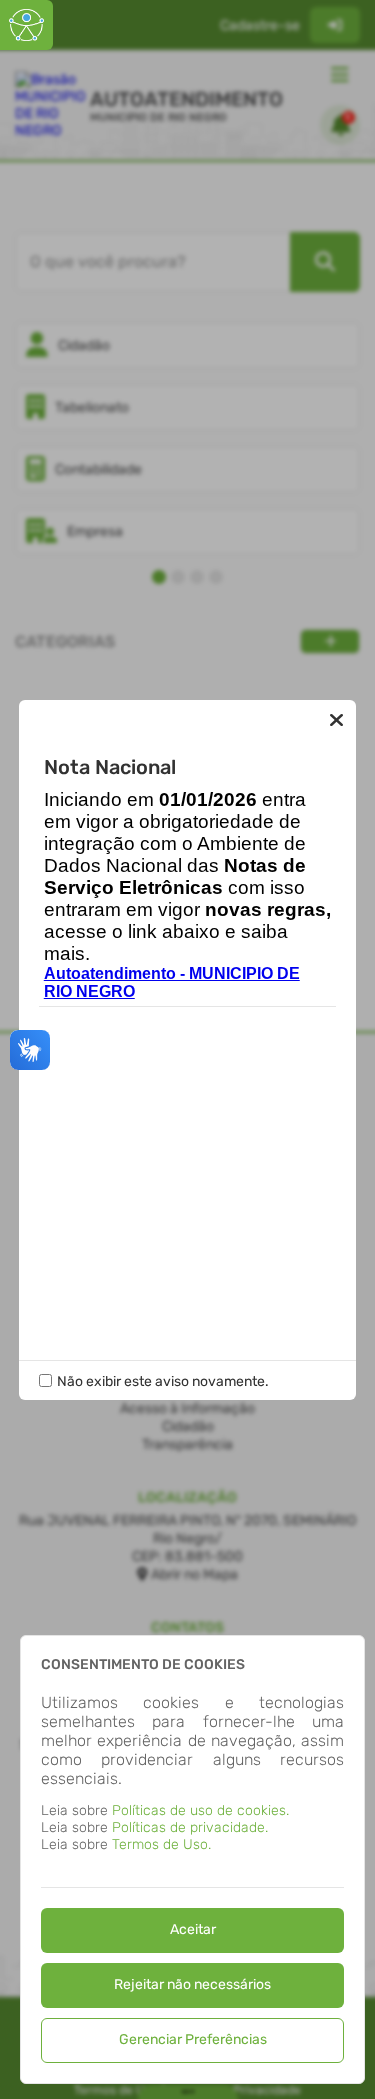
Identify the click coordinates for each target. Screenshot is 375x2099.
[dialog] (192, 1859)
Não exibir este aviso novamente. (163, 1381)
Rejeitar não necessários (192, 1984)
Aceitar (193, 1929)
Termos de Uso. (161, 1844)
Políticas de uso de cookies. (200, 1810)
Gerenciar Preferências (193, 2039)
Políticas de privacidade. (190, 1827)
